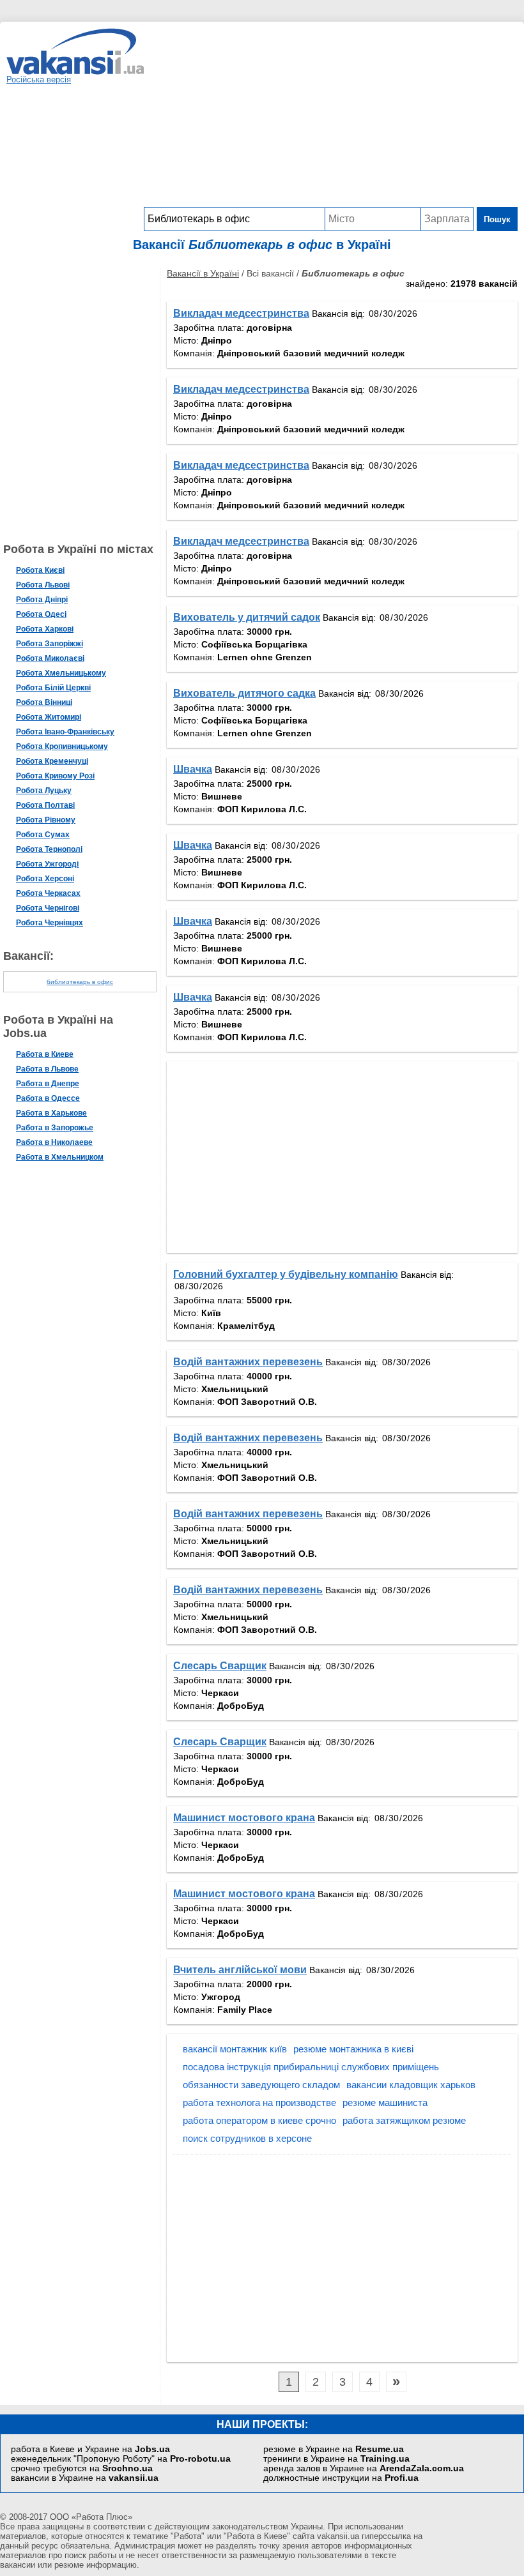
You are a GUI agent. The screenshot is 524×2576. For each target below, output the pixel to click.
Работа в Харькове (51, 1113)
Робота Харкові (45, 629)
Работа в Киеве (45, 1054)
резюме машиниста (385, 2102)
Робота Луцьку (44, 791)
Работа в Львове (47, 1069)
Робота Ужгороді (47, 864)
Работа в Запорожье (55, 1128)
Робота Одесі (41, 614)
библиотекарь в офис (80, 982)
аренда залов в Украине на (364, 2468)
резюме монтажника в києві (353, 2049)
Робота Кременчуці (52, 761)
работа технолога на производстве (259, 2102)
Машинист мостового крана (244, 1818)
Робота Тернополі (49, 849)
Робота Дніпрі (42, 600)
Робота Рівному (46, 820)
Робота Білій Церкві (53, 688)
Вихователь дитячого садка (244, 693)
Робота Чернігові (48, 908)
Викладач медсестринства (241, 313)
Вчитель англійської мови (240, 1970)
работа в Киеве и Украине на (90, 2449)
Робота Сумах (43, 835)
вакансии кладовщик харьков (411, 2085)
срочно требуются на (82, 2468)
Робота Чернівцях (50, 923)
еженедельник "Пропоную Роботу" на (121, 2459)
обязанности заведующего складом (261, 2085)
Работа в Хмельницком (60, 1157)
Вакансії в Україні (203, 273)
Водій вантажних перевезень (248, 1362)
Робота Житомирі (49, 717)
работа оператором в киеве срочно (259, 2120)
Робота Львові (43, 585)
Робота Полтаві (45, 805)
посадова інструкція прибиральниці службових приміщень (311, 2067)
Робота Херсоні (45, 879)
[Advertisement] (331, 117)
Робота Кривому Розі (55, 776)
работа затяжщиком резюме (404, 2120)
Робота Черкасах (48, 893)
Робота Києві (40, 570)
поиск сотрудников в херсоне (247, 2138)
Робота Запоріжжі (50, 644)
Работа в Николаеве (54, 1142)
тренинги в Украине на (336, 2459)
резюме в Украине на (334, 2449)
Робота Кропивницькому (62, 746)
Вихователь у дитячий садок (247, 617)
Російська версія (39, 80)
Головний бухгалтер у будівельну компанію (286, 1274)
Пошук (497, 219)
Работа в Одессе (48, 1098)
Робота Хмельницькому (61, 673)
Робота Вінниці (44, 702)
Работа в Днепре (48, 1084)
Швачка (193, 769)
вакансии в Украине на (85, 2478)
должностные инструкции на (341, 2478)
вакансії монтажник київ (235, 2049)
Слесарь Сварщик (220, 1666)
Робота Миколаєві (50, 658)
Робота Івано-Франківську (65, 732)
